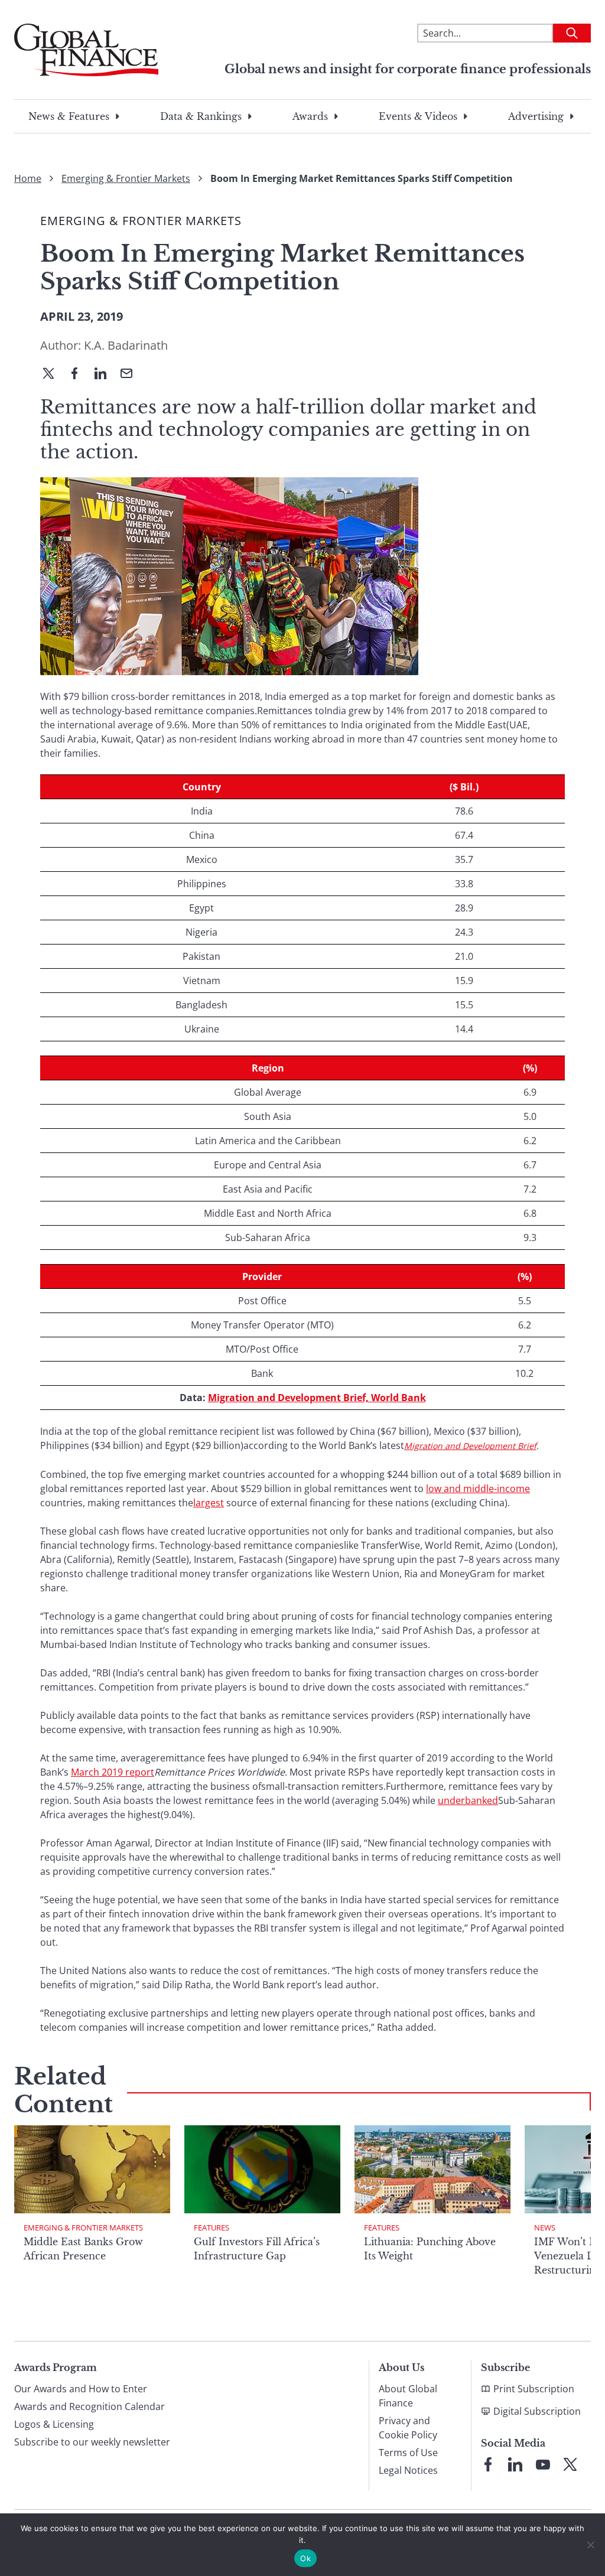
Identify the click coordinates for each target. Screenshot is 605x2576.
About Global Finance (408, 2396)
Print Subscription (534, 2389)
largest (209, 1503)
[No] (590, 2545)
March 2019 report (113, 1772)
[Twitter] (53, 374)
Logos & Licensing (54, 2424)
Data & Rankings (201, 116)
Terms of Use (408, 2453)
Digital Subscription (537, 2411)
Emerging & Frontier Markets (126, 178)
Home (28, 178)
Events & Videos (418, 116)
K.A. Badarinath (126, 345)
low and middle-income (478, 1489)
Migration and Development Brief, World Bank (317, 1398)
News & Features (69, 116)
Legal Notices (408, 2470)
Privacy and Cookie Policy (408, 2428)
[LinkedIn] (105, 374)
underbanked (468, 1800)
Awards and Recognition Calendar (90, 2406)
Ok (305, 2558)
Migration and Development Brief (470, 1446)
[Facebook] (79, 374)
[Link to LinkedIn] (515, 2464)
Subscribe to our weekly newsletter (92, 2442)
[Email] (131, 374)
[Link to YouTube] (543, 2464)
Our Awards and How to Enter (81, 2389)
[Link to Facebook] (488, 2464)
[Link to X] (570, 2464)
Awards (310, 116)
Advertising (536, 116)
